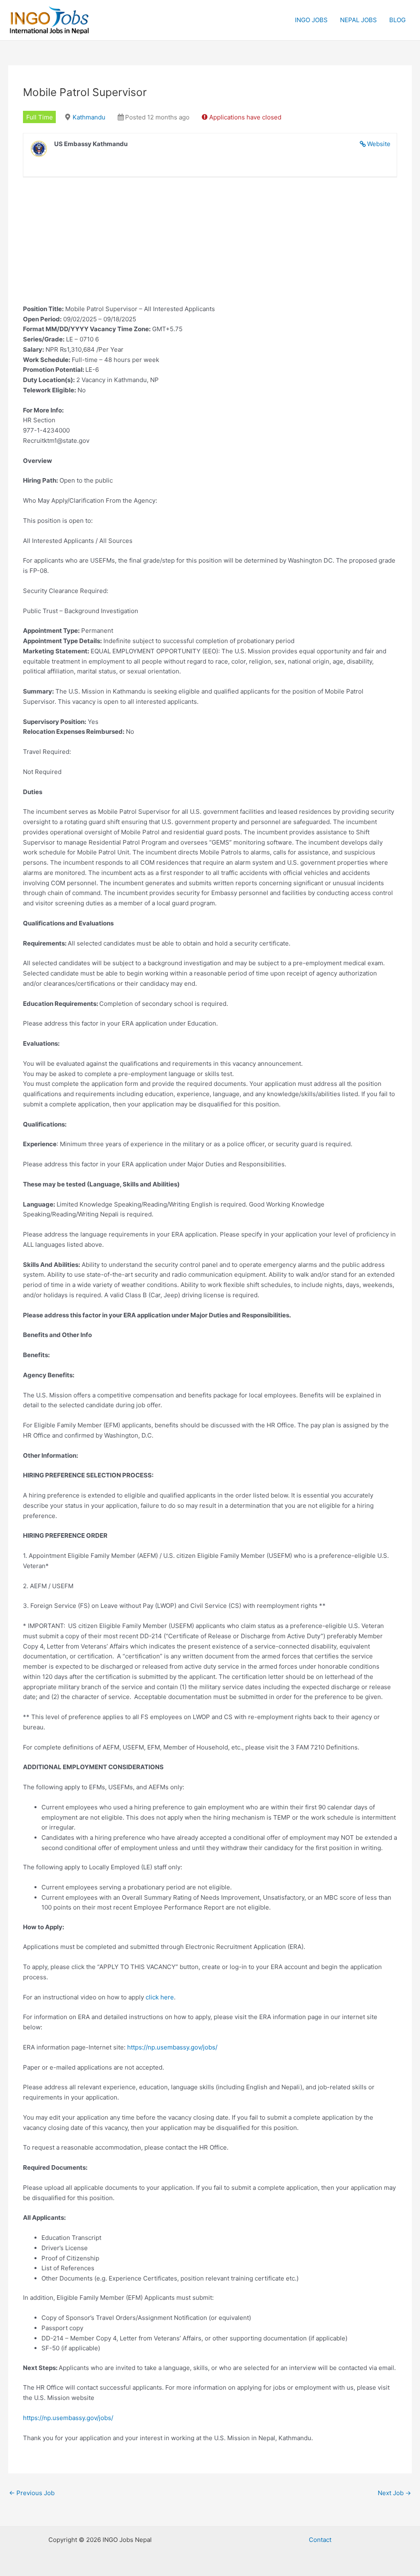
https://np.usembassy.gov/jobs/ (172, 2047)
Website (379, 144)
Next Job (394, 2493)
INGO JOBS (311, 20)
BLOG (397, 20)
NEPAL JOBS (358, 20)
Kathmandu (89, 117)
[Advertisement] (210, 247)
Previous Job (32, 2493)
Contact (320, 2540)
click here (160, 1997)
